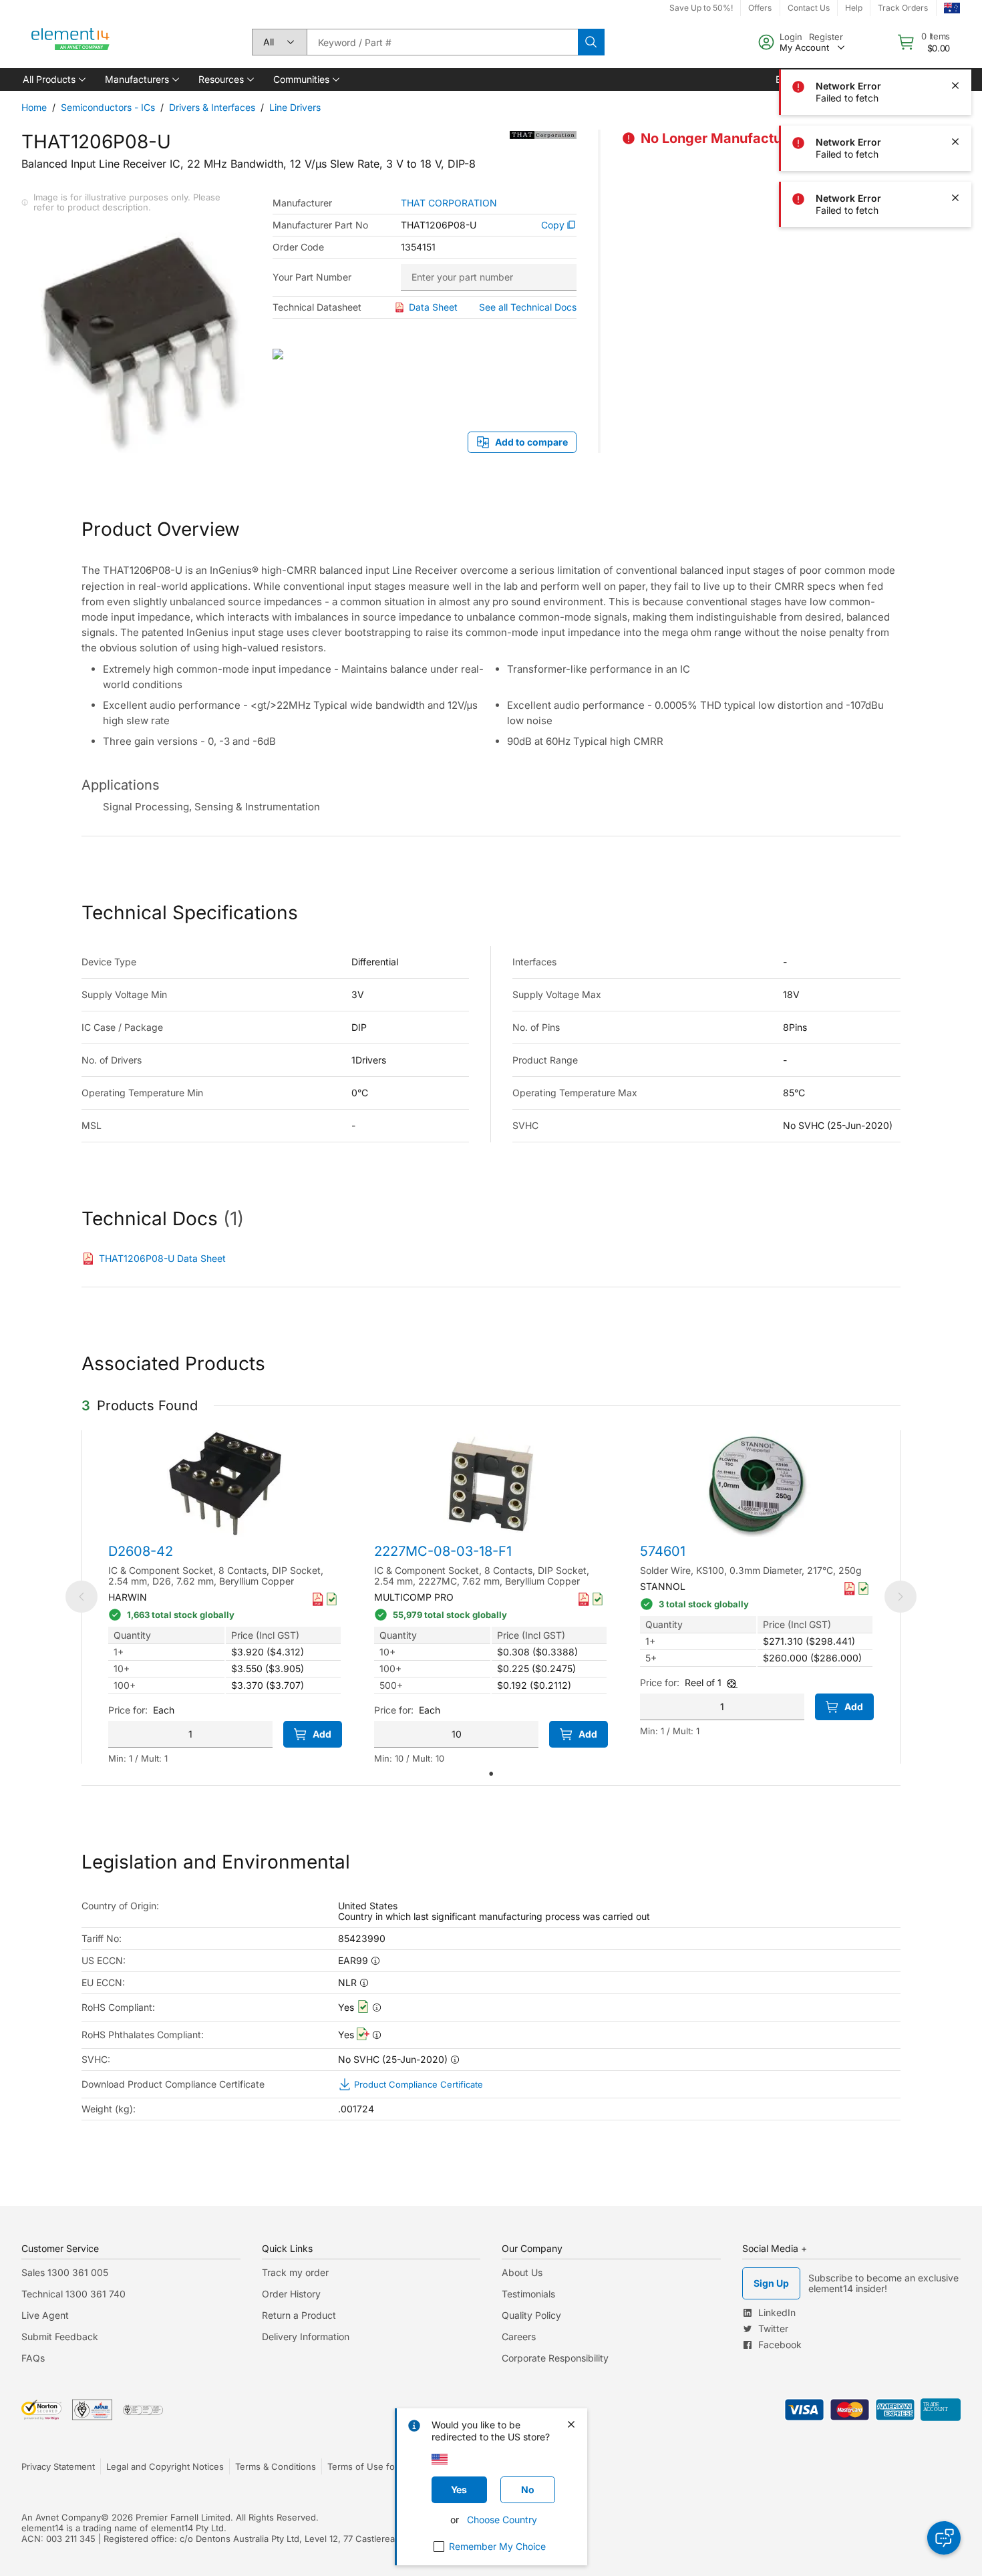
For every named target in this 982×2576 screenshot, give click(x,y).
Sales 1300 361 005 (65, 2272)
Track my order (295, 2272)
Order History (291, 2294)
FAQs (33, 2358)
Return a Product (299, 2315)
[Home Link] (71, 42)
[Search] (591, 42)
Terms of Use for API (371, 2466)
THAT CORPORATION (449, 203)
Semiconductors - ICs (108, 107)
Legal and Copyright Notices (165, 2466)
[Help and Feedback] (944, 2538)
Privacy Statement (58, 2466)
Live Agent (45, 2315)
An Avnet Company (61, 2517)
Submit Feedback (60, 2337)
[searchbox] (442, 42)
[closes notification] (955, 29)
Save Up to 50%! (701, 8)
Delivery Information (306, 2337)
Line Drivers (295, 107)
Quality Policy (531, 2315)
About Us (522, 2272)
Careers (519, 2337)
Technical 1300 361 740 (73, 2294)
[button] (53, 79)
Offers (760, 8)
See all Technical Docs (528, 307)
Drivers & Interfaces (212, 107)
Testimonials (528, 2294)
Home (34, 107)
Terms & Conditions (276, 2466)
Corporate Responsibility (555, 2358)
